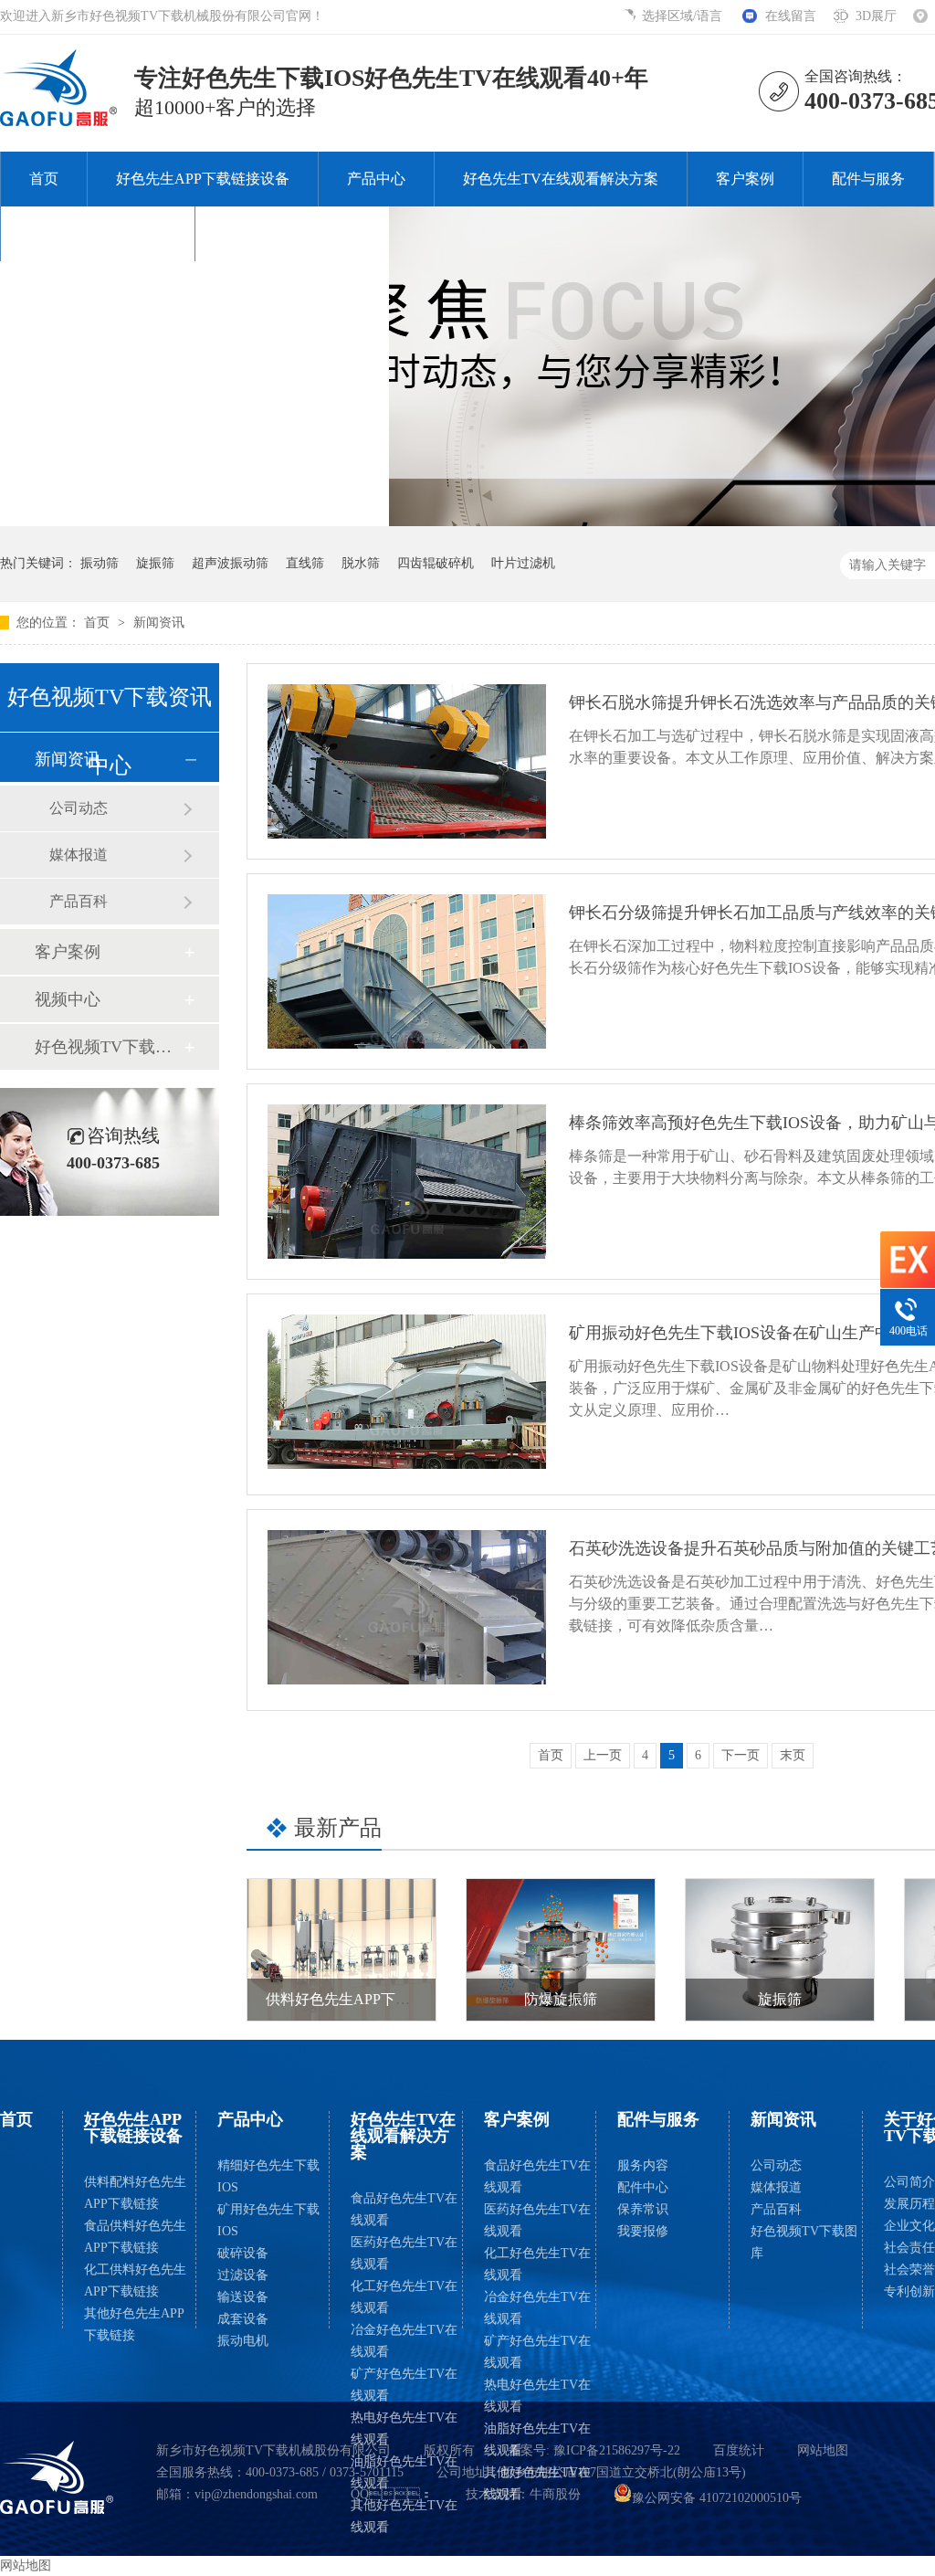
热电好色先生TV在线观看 (404, 2428)
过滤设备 (243, 2275)
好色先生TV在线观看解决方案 (561, 179)
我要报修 (643, 2231)
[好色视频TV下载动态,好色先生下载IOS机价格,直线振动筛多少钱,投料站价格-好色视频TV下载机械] (59, 121)
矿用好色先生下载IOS (268, 2220)
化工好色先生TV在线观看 (404, 2297)
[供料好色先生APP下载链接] (341, 1950)
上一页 (603, 1755)
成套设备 (243, 2319)
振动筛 (100, 563)
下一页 (741, 1755)
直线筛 (305, 563)
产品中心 (376, 179)
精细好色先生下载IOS (268, 2176)
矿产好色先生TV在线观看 (404, 2385)
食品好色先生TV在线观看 (404, 2209)
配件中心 (643, 2187)
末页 (793, 1755)
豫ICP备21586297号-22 (617, 2450)
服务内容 (643, 2165)
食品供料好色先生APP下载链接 (135, 2237)
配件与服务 (868, 179)
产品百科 (79, 901)
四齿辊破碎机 (436, 563)
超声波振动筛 (230, 563)
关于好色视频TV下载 (98, 233)
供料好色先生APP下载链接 (352, 1999)
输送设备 (243, 2297)
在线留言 (791, 16)
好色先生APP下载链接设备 (203, 179)
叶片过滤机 (523, 563)
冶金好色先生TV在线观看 (404, 2341)
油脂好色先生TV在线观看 (404, 2472)
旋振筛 (155, 563)
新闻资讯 (159, 623)
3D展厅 (876, 16)
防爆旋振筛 (561, 1999)
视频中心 (68, 999)
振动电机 (243, 2341)
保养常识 (643, 2209)
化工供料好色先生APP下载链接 (135, 2280)
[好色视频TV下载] (57, 2477)
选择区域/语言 (684, 16)
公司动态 (79, 808)
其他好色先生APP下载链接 (134, 2324)
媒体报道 (79, 855)
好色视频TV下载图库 (109, 1047)
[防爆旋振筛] (561, 1950)
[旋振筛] (780, 1950)
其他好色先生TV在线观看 (404, 2516)
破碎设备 (243, 2253)
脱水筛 (361, 563)
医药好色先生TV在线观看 (404, 2253)
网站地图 (823, 2450)
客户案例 (745, 179)
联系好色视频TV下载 (292, 233)
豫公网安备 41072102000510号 (717, 2498)
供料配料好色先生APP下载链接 (135, 2193)
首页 (44, 179)
